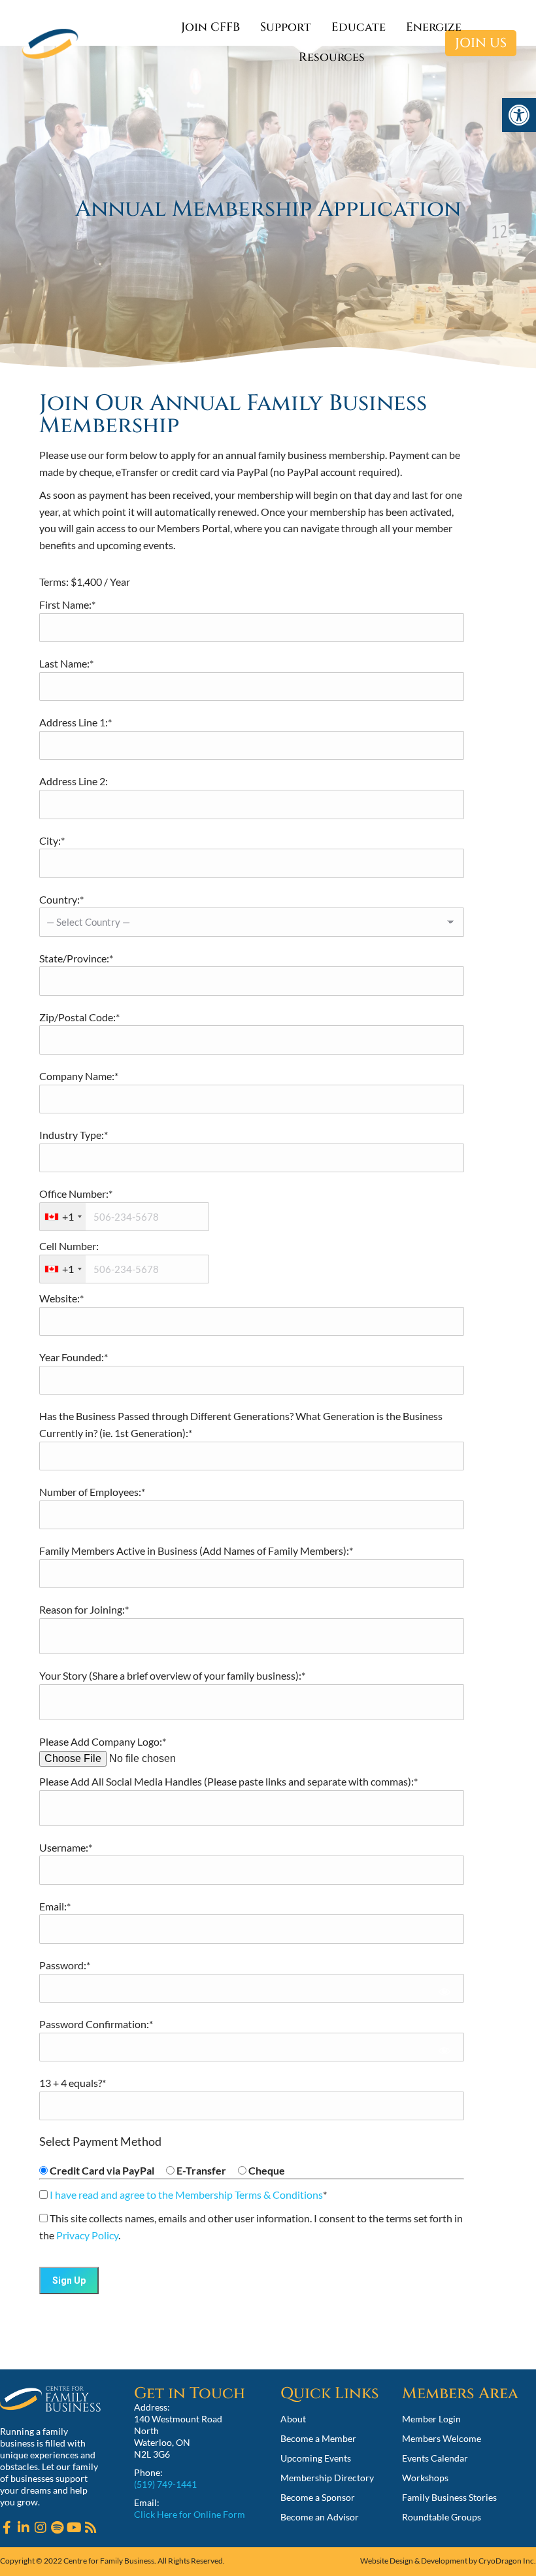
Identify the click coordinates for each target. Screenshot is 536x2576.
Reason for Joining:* (84, 1609)
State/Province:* (76, 958)
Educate (359, 27)
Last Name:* (66, 663)
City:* (52, 840)
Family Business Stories (449, 2497)
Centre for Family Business (109, 2561)
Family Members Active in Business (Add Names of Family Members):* (196, 1551)
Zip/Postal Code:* (79, 1017)
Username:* (66, 1847)
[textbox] (124, 1217)
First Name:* (67, 604)
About (293, 2419)
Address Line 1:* (75, 722)
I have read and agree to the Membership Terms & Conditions (186, 2195)
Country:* (61, 899)
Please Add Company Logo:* (103, 1741)
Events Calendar (435, 2458)
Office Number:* (76, 1194)
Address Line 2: (74, 781)
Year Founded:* (74, 1357)
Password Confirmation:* (96, 2024)
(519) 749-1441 (165, 2484)
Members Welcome (442, 2438)
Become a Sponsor (318, 2497)
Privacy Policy (87, 2235)
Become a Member (318, 2438)
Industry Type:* (74, 1135)
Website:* (61, 1298)
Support (286, 27)
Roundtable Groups (442, 2517)
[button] (519, 115)
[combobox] (63, 1217)
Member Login (431, 2419)
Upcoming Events (316, 2458)
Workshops (425, 2478)
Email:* (55, 1906)
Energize (434, 27)
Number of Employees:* (92, 1492)
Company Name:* (79, 1076)
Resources (332, 57)
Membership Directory (327, 2478)
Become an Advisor (320, 2517)
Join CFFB (210, 27)
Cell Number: (69, 1246)
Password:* (65, 1965)
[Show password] (445, 1992)
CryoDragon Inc (506, 2561)
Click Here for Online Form (190, 2514)
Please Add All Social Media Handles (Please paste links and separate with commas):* (228, 1781)
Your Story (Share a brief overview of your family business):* (172, 1675)
